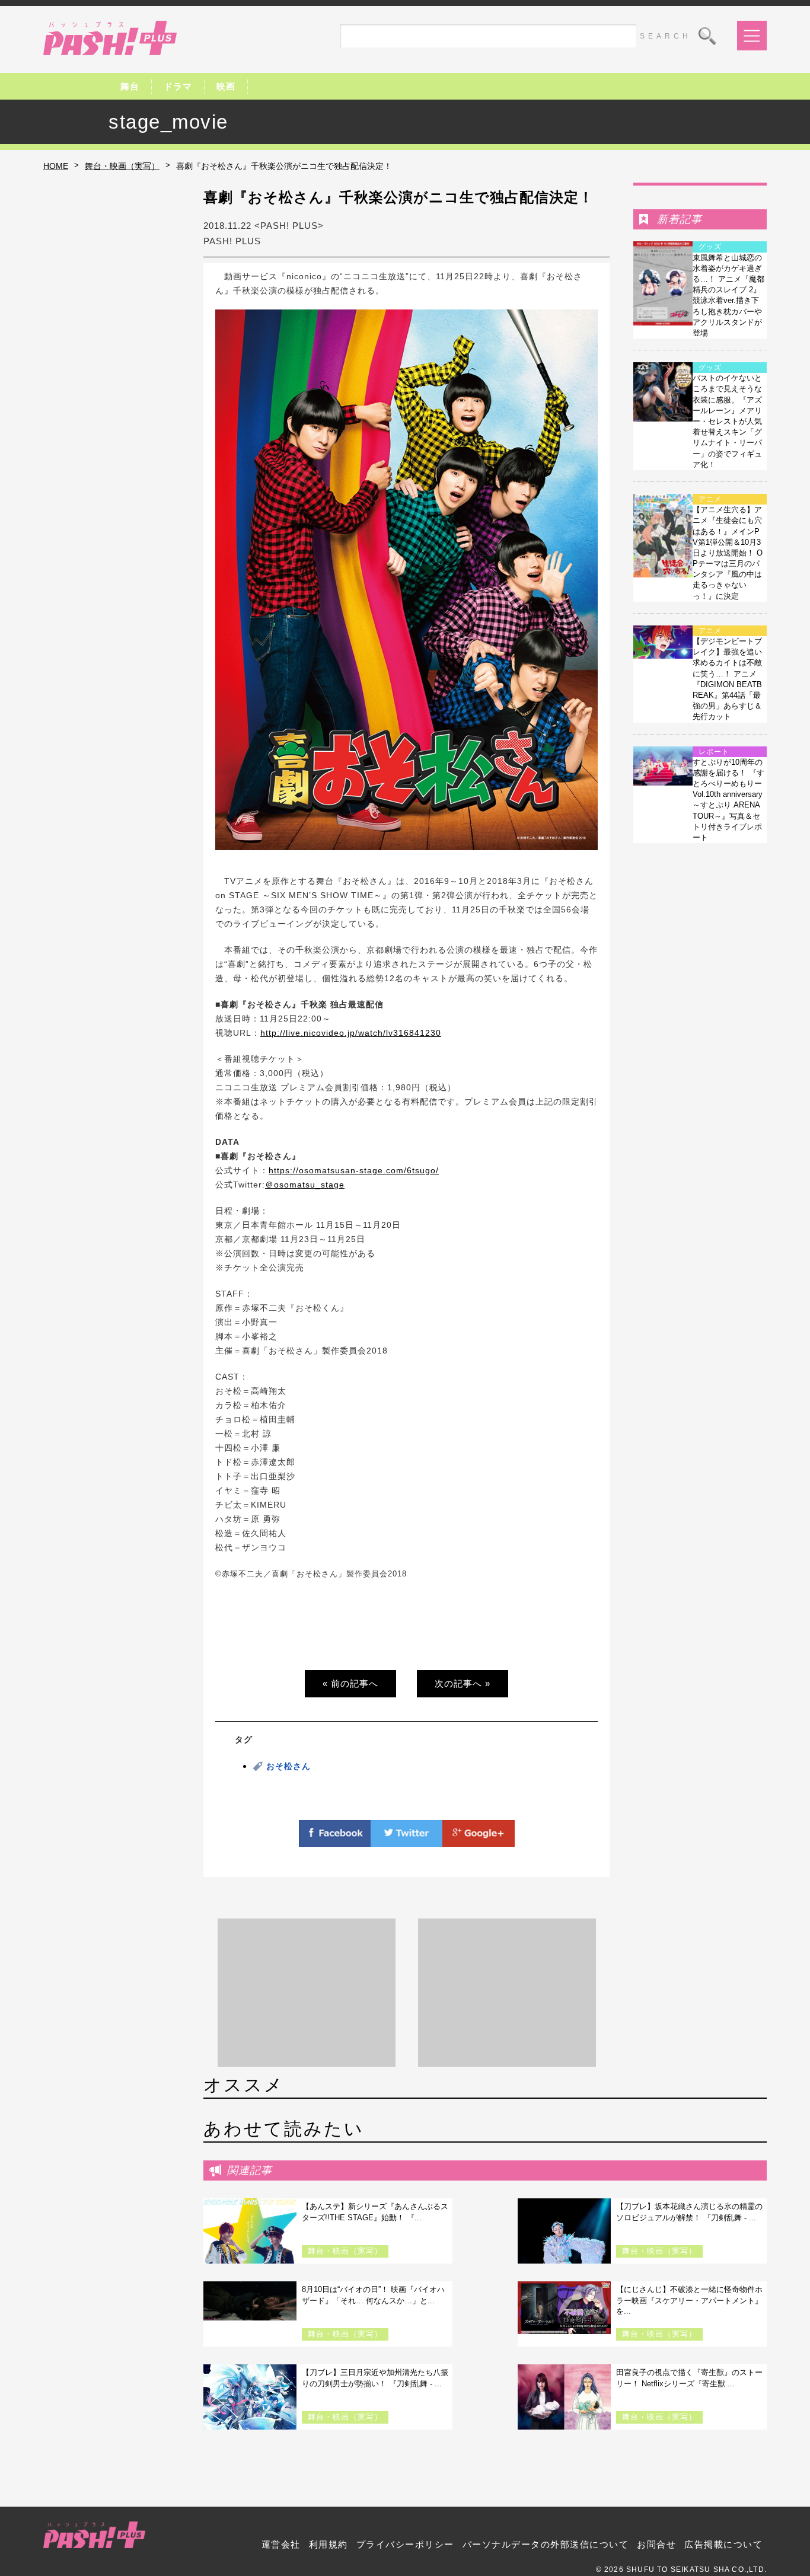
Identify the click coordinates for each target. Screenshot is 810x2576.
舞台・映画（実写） (122, 166)
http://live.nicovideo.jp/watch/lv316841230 (351, 1033)
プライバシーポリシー (405, 2544)
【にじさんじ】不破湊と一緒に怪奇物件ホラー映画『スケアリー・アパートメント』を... (689, 2300)
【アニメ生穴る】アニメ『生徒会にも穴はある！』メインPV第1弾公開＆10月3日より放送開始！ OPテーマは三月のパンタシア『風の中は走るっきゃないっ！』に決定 (728, 553)
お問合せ (656, 2544)
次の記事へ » (463, 1683)
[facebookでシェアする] (335, 1840)
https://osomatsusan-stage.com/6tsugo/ (354, 1170)
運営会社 (281, 2544)
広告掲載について (723, 2544)
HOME (56, 166)
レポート (714, 752)
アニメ (710, 499)
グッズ (710, 247)
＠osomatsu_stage (305, 1185)
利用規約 (329, 2544)
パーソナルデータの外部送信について (546, 2544)
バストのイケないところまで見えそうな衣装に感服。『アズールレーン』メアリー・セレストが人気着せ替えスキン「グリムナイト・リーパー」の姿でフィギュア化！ (727, 421)
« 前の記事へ (350, 1683)
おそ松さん (288, 1766)
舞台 (130, 86)
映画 (226, 86)
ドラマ (178, 86)
